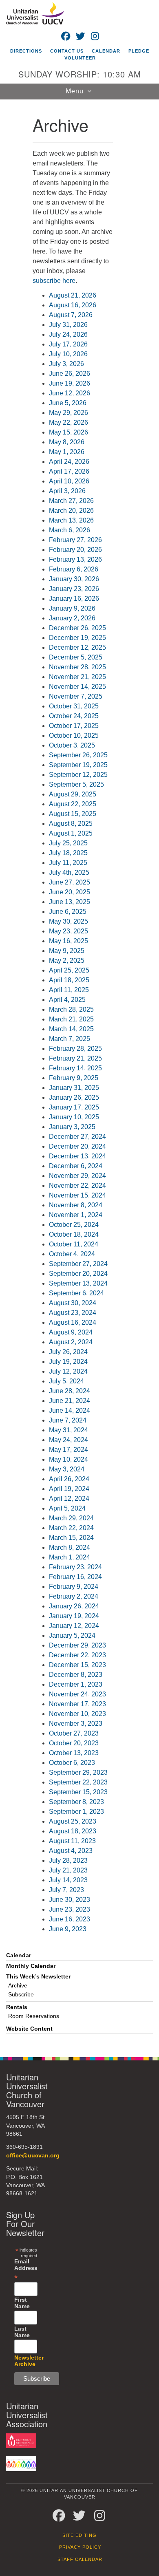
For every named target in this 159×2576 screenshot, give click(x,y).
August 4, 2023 (71, 1851)
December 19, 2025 (77, 638)
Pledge (139, 51)
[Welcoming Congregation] (21, 2463)
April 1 (58, 1489)
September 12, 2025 (78, 775)
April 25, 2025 (69, 970)
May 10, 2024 (68, 1459)
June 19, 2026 (70, 383)
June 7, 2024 (68, 1420)
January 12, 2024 (74, 1626)
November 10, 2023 (77, 1714)
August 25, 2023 (73, 1821)
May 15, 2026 (68, 432)
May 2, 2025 (67, 960)
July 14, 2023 (68, 1880)
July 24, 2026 (68, 334)
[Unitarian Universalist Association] (21, 2440)
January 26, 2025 (74, 1097)
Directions (26, 51)
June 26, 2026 (70, 374)
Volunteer (80, 58)
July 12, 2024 (68, 1371)
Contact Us (67, 51)
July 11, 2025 (68, 863)
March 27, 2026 (71, 501)
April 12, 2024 (69, 1499)
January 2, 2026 (72, 618)
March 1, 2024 (70, 1557)
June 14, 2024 (70, 1410)
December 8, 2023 (76, 1675)
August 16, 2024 (73, 1322)
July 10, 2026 (68, 354)
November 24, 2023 (77, 1694)
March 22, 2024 (71, 1528)
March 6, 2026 (70, 530)
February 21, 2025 (75, 1058)
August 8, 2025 (71, 824)
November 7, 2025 (76, 696)
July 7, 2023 (66, 1890)
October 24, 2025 (74, 716)
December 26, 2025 (77, 628)
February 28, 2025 (75, 1049)
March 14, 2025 (71, 1029)
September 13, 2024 (78, 1283)
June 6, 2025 (68, 912)
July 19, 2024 (68, 1362)
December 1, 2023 (76, 1684)
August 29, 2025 (73, 794)
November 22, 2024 (77, 1185)
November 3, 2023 (76, 1724)
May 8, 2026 (67, 442)
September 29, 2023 (78, 1772)
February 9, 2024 (74, 1587)
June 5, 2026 (68, 403)
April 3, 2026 (67, 491)
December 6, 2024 (76, 1166)
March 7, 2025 (70, 1039)
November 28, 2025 (77, 667)
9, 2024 (78, 1489)
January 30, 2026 (74, 579)
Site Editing (79, 2535)
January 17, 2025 (74, 1107)
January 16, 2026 (74, 599)
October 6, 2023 (72, 1763)
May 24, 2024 (68, 1440)
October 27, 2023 (74, 1733)
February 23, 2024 (75, 1567)
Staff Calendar (80, 2559)
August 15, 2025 (73, 814)
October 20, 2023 (74, 1743)
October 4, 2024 (72, 1254)
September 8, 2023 (76, 1802)
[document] (79, 1074)
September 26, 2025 (78, 755)
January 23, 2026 (74, 589)
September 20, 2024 (78, 1274)
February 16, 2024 (75, 1577)
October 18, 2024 (74, 1234)
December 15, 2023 (77, 1665)
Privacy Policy (80, 2547)
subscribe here (54, 281)
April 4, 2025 (67, 1000)
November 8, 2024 (76, 1205)
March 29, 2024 (71, 1518)
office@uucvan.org (33, 2156)
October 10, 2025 (74, 736)
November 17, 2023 (77, 1704)
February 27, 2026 (75, 540)
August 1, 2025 (71, 833)
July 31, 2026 (68, 325)
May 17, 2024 (68, 1450)
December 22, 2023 (77, 1655)
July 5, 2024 (66, 1381)
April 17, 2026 (69, 471)
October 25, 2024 (74, 1225)
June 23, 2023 (70, 1909)
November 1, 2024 (76, 1215)
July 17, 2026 (68, 344)
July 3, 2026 (66, 364)
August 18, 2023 (73, 1831)
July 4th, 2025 (69, 872)
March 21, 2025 (71, 1019)
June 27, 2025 (70, 882)
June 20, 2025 (70, 892)
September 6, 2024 (76, 1293)
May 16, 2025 (68, 941)
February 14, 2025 (75, 1068)
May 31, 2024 (68, 1430)
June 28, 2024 (70, 1391)
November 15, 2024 (77, 1195)
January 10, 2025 (74, 1117)
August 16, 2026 (73, 305)
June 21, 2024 (70, 1401)
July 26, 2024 (68, 1352)
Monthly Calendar (31, 1966)
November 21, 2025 (77, 677)
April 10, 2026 (69, 481)
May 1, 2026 (67, 452)
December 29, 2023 (77, 1645)
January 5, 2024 (72, 1635)
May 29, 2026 (68, 413)
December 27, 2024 (77, 1137)
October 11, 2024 (74, 1244)
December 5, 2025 (76, 657)
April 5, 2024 (67, 1508)
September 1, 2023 (76, 1812)
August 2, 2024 (71, 1342)
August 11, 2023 (72, 1841)
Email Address (26, 2269)
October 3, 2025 (72, 745)
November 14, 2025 (77, 687)
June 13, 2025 (70, 902)
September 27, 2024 (78, 1264)
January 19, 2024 (74, 1616)
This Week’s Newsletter (38, 1977)
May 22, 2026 (68, 422)
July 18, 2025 (68, 853)
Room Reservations (34, 2016)
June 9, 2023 (68, 1929)
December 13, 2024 (77, 1156)
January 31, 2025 (74, 1088)
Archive (18, 1986)
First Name (22, 2303)
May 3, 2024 (67, 1469)
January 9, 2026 (72, 608)
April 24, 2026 (69, 462)
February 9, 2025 (74, 1078)
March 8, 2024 (70, 1547)
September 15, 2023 (78, 1792)
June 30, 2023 (70, 1900)
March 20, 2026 (71, 511)
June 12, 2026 (70, 393)
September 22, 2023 (78, 1782)
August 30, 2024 (73, 1303)
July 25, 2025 (68, 843)
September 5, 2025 (76, 784)
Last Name (22, 2332)
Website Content (29, 2029)
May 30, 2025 (68, 921)
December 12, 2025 (77, 647)
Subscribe (21, 1995)
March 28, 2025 (71, 1009)
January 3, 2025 (72, 1127)
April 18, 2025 (69, 980)
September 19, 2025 (78, 765)
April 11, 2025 (69, 990)
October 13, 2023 (74, 1753)
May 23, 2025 (68, 931)
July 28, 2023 (68, 1860)
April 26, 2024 (69, 1479)
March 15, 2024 (71, 1538)
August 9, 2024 (71, 1332)
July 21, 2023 (68, 1870)
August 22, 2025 (73, 804)
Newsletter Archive (29, 2361)
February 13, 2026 (75, 559)
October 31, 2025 (74, 706)
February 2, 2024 (74, 1596)
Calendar (106, 51)
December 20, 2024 (77, 1146)
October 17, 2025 (74, 726)
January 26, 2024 (74, 1606)
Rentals (17, 2007)
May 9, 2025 (67, 951)
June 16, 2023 (70, 1919)
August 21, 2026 (73, 295)
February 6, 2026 (74, 569)
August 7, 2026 (71, 315)
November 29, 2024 (77, 1176)
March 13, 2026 (71, 520)
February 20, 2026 (75, 550)
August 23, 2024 (73, 1313)
